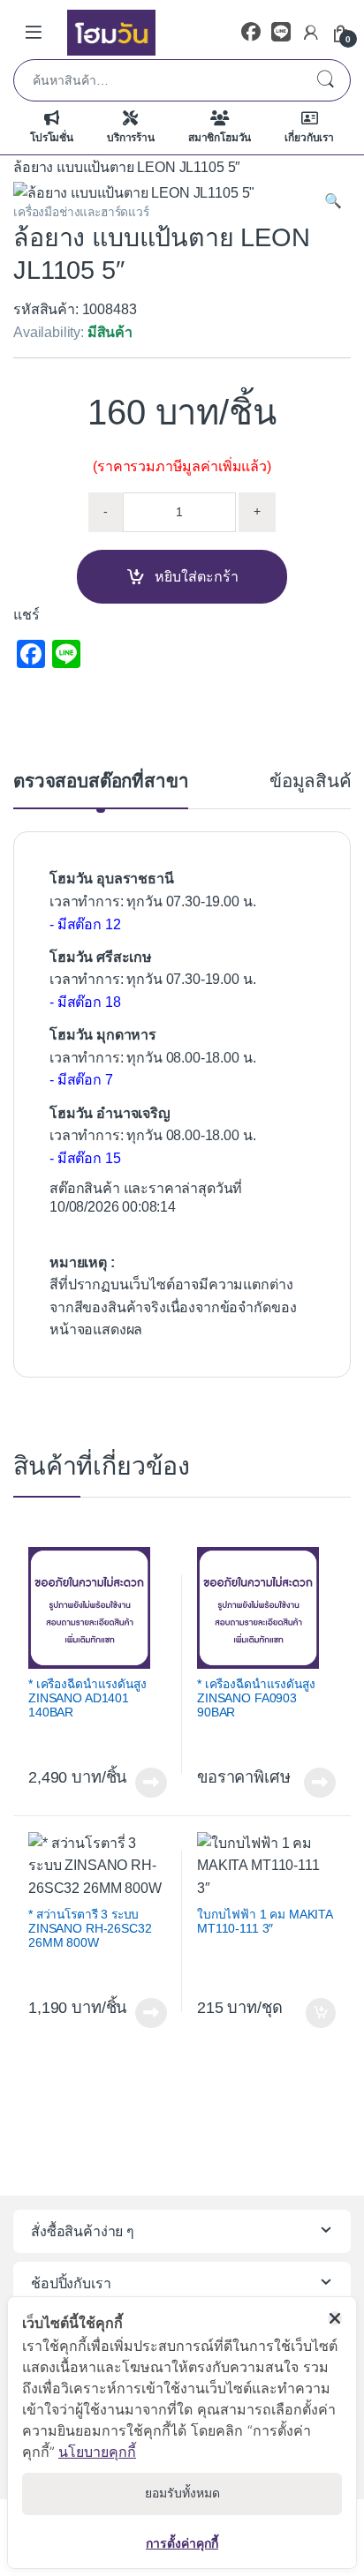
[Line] (281, 32)
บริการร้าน (131, 138)
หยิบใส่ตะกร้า (197, 577)
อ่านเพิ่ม (151, 1783)
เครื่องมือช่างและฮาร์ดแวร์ (81, 212)
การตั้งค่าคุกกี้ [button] (182, 2543)
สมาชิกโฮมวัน (220, 138)
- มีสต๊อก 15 (85, 1158)
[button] (333, 201)
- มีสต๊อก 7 (81, 1080)
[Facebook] (251, 32)
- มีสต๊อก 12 (85, 924)
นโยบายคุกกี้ (97, 2452)
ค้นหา (325, 80)
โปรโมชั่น (52, 138)
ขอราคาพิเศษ (243, 1777)
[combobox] (157, 80)
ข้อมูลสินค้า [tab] (316, 781)
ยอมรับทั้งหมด (182, 2493)
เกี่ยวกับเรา (309, 138)
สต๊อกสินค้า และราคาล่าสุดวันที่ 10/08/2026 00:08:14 (146, 1198)
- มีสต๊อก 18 (85, 1002)
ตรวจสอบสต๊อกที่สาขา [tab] (101, 781)
